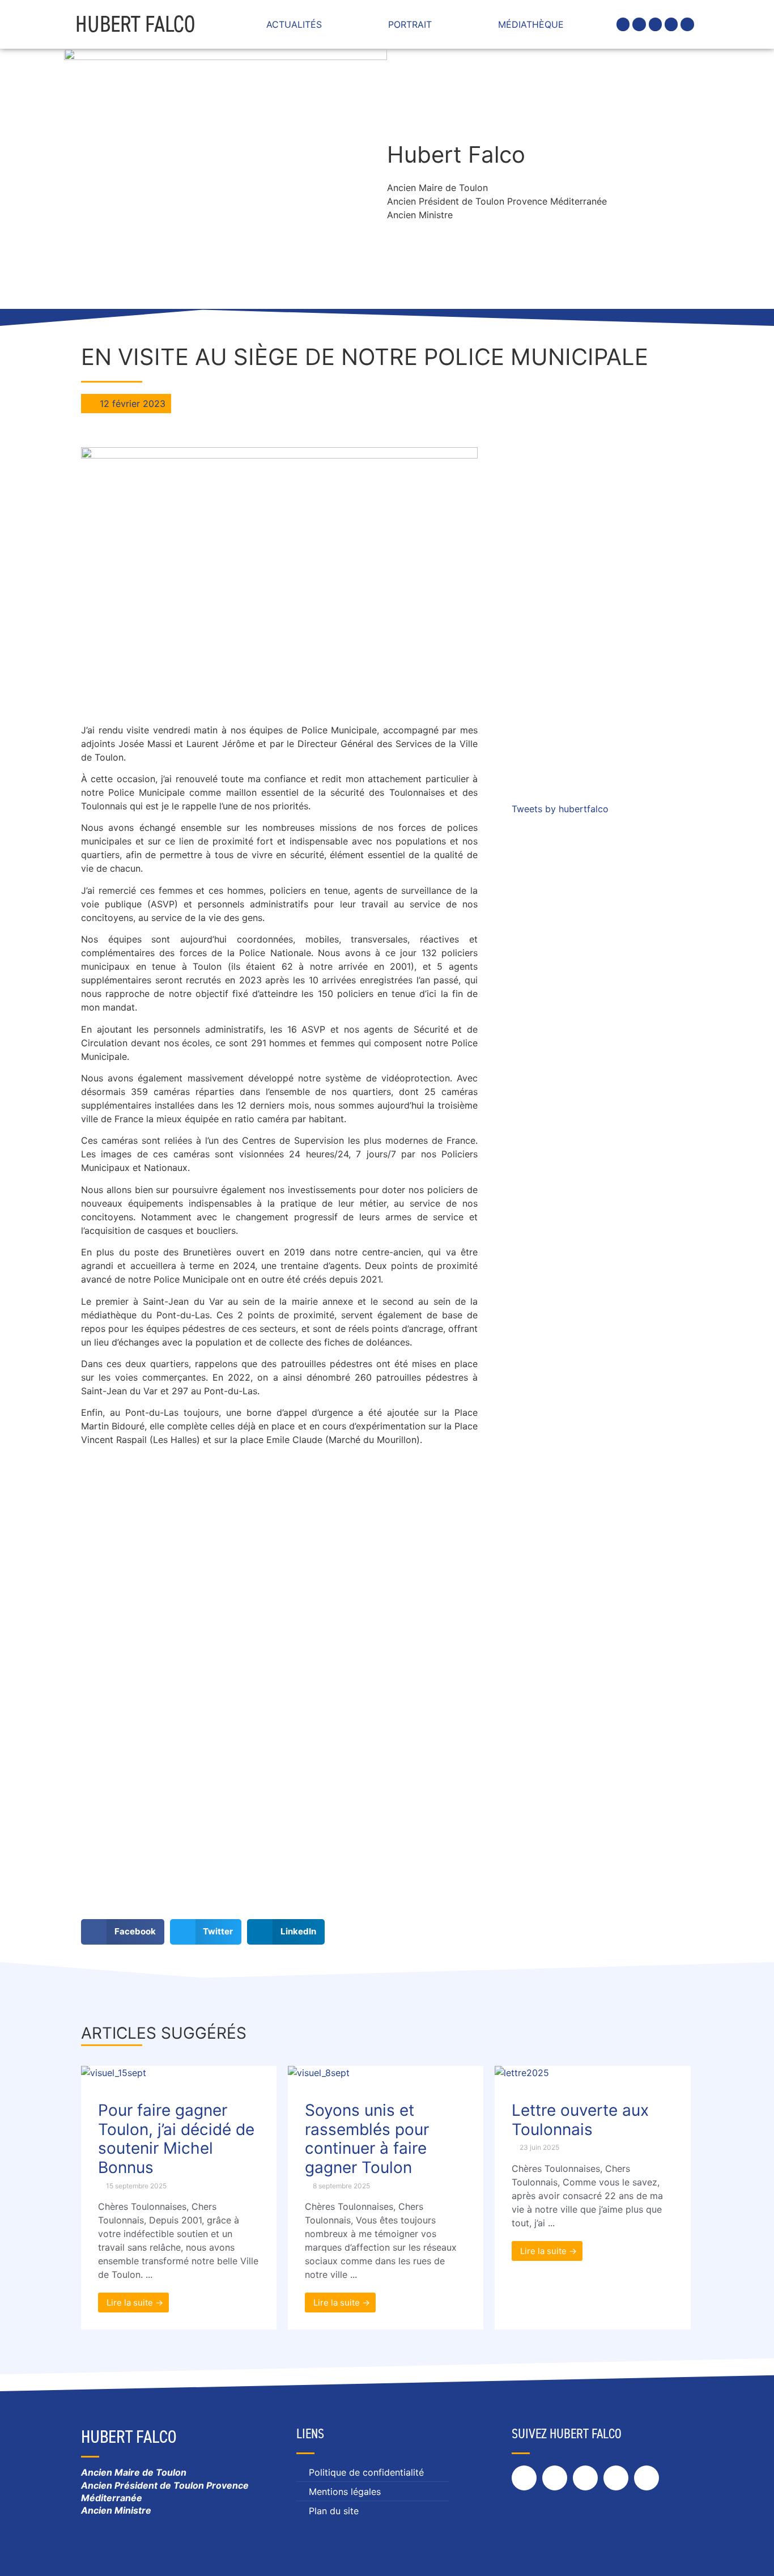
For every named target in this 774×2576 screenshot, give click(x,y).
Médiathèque (531, 24)
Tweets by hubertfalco (560, 809)
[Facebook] (623, 24)
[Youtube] (687, 24)
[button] (123, 1932)
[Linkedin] (671, 24)
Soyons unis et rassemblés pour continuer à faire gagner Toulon (367, 2139)
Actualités (294, 24)
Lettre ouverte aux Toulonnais (580, 2120)
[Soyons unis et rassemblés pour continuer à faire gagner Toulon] (319, 2073)
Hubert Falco (135, 24)
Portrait (410, 24)
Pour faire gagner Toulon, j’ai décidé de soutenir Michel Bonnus (176, 2139)
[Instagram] (655, 24)
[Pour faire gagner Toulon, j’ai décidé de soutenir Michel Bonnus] (114, 2073)
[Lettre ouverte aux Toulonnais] (522, 2073)
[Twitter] (639, 24)
